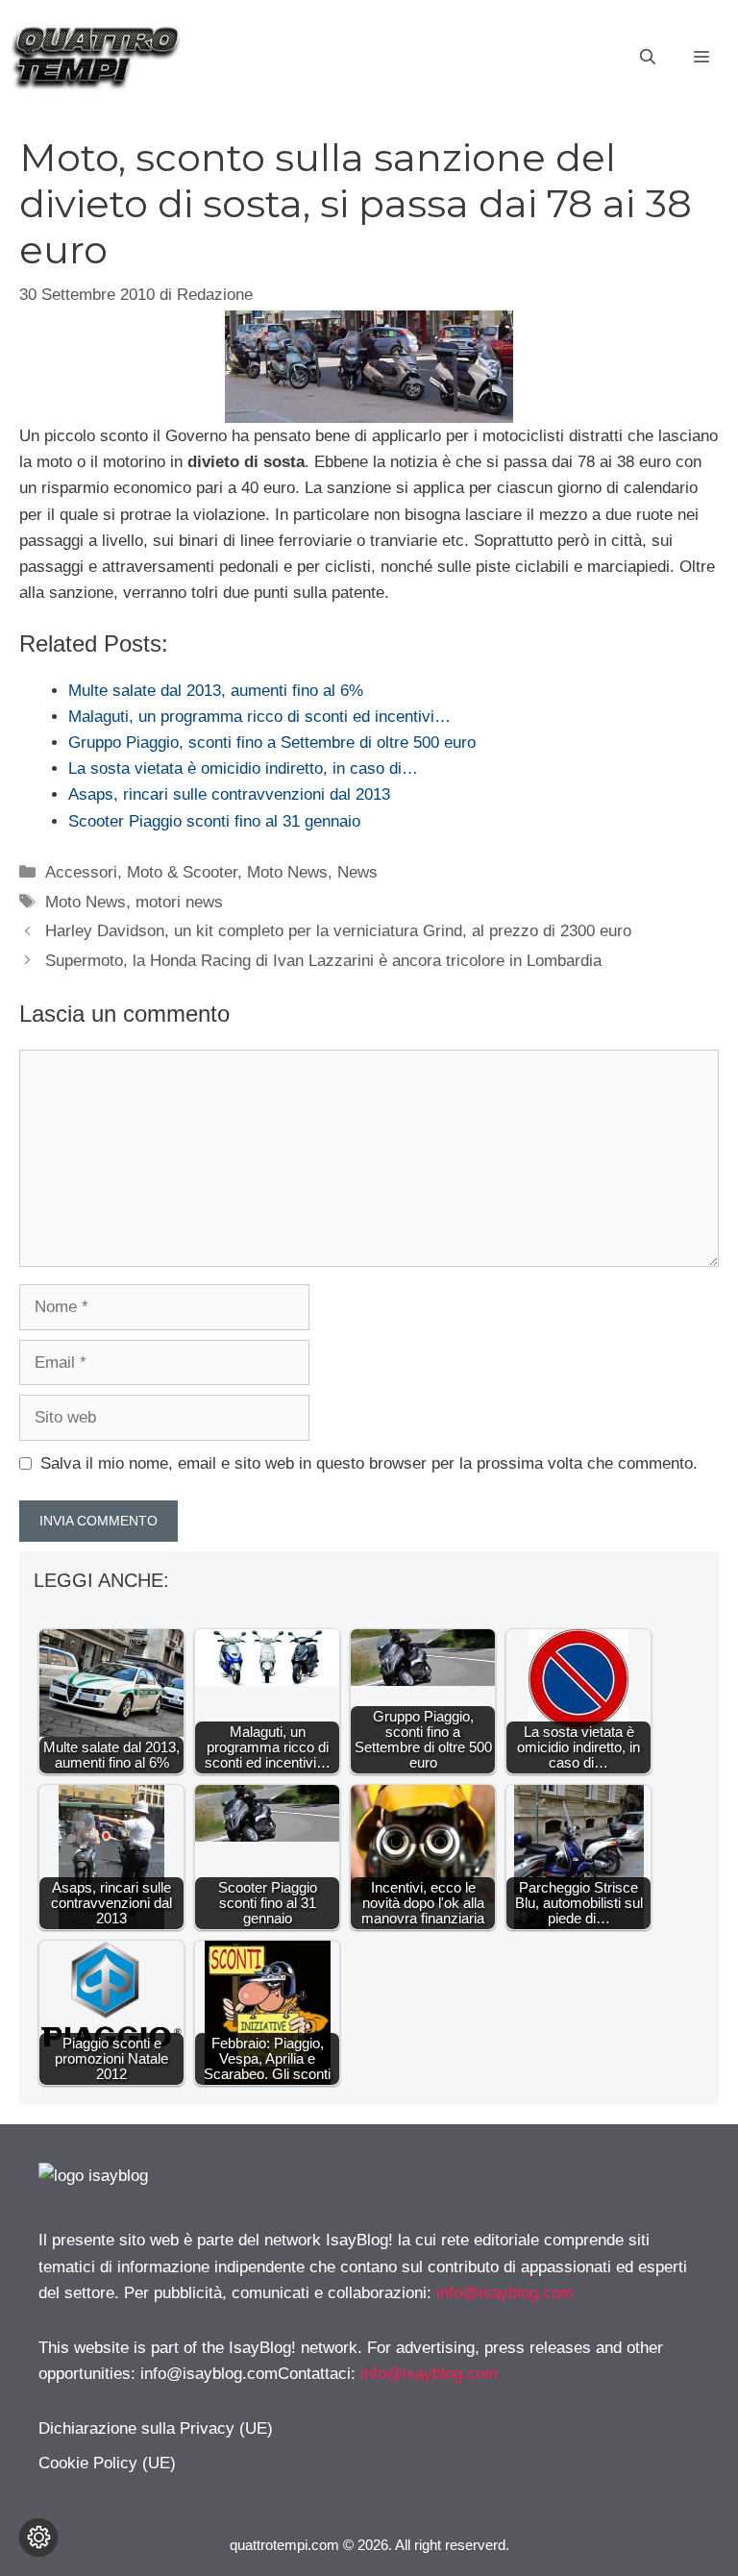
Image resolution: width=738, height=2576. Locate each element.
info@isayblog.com (505, 2293)
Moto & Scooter (182, 872)
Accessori (81, 872)
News (357, 872)
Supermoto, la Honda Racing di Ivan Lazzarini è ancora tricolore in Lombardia (323, 961)
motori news (179, 902)
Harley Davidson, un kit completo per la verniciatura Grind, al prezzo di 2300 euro (338, 931)
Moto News (287, 872)
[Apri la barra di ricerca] (648, 58)
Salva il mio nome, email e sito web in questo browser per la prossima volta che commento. (369, 1463)
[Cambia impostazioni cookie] (38, 2538)
